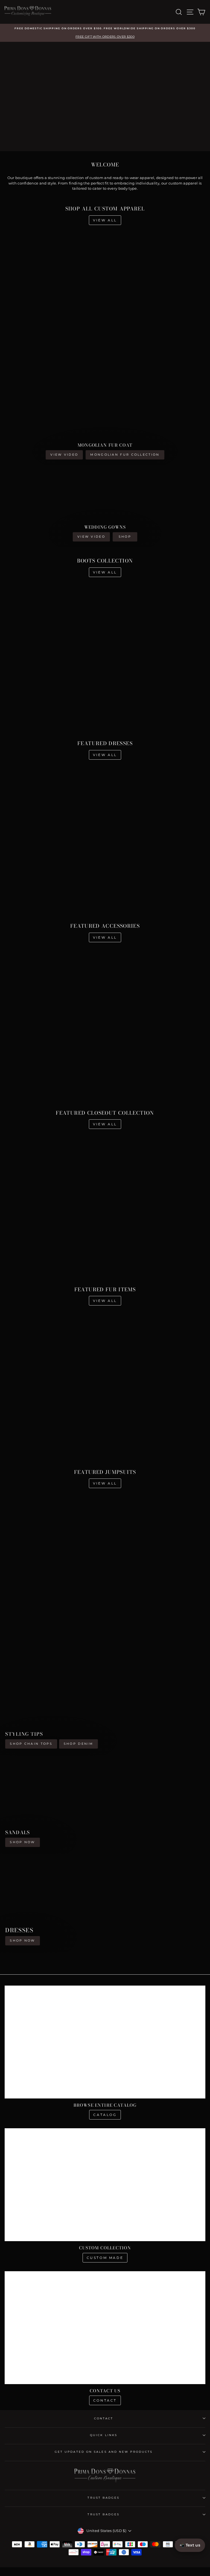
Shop (125, 537)
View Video (64, 455)
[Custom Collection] (105, 2185)
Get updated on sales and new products (104, 2452)
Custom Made (105, 2258)
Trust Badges (103, 2498)
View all (105, 220)
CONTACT (104, 2418)
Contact (105, 2400)
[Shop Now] (105, 1805)
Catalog (105, 2115)
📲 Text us (190, 2545)
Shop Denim (78, 1744)
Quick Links (104, 2435)
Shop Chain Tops (31, 1744)
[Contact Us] (105, 2328)
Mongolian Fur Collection (125, 455)
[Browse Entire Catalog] (105, 2042)
